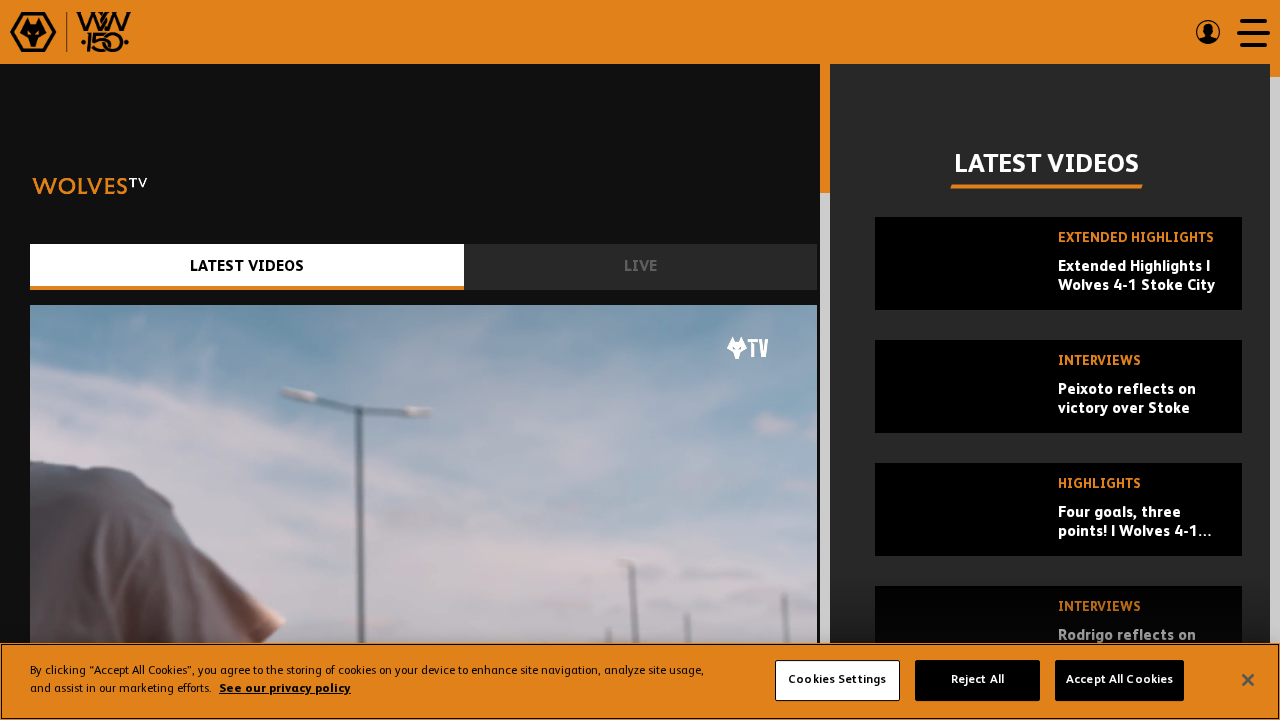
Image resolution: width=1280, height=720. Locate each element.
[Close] (1248, 680)
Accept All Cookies (1119, 680)
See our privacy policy (285, 689)
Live (640, 266)
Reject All (977, 680)
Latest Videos (247, 266)
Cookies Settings (837, 680)
